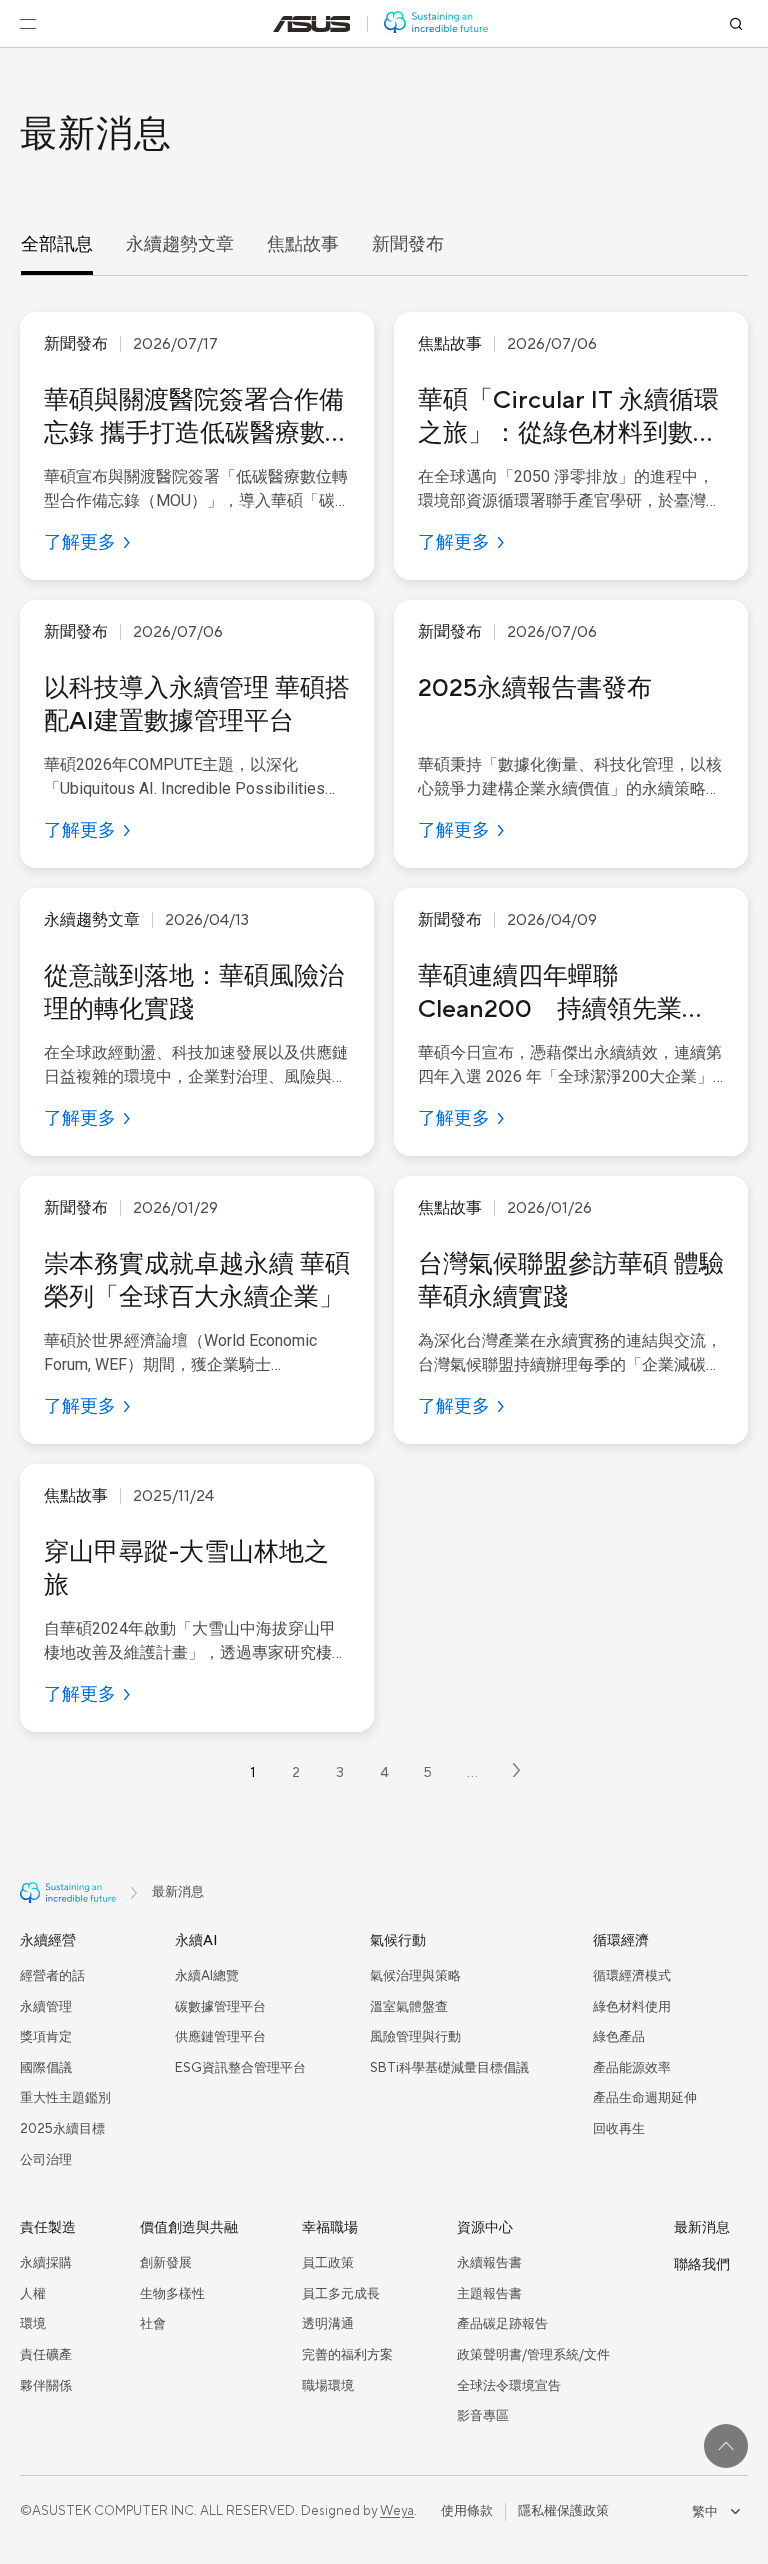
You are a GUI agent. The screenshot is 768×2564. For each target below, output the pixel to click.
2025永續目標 (62, 2129)
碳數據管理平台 (220, 2007)
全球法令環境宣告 (509, 2386)
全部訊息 (57, 244)
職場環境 (328, 2386)
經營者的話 (52, 1976)
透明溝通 (328, 2324)
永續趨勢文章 (180, 244)
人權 (33, 2294)
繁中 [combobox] (705, 2511)
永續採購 (46, 2263)
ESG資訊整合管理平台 (240, 2068)
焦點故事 (303, 244)
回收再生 (619, 2129)
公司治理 (46, 2160)
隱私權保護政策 (563, 2511)
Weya (397, 2511)
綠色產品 (619, 2037)
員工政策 (328, 2263)
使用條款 (467, 2511)
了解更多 (80, 542)
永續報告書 (489, 2263)
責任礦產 (46, 2355)
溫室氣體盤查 (409, 2007)
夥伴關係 (46, 2386)
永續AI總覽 (207, 1976)
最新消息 (702, 2228)
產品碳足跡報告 (502, 2324)
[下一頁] (516, 1774)
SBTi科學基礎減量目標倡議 (449, 2068)
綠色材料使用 (632, 2007)
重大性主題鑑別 (65, 2098)
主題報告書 (489, 2294)
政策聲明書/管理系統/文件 (533, 2355)
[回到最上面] (726, 2446)
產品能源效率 (632, 2068)
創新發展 (166, 2263)
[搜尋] (736, 24)
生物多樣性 (172, 2294)
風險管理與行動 (415, 2037)
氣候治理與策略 (415, 1976)
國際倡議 (46, 2068)
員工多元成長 (341, 2294)
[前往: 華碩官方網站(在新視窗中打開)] (312, 24)
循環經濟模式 (632, 1976)
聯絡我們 (702, 2265)
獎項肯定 (46, 2037)
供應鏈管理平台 (220, 2037)
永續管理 (46, 2007)
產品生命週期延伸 (645, 2098)
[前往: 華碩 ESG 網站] (436, 23)
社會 (153, 2324)
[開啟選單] (28, 24)
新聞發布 (408, 244)
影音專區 (483, 2416)
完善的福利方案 (347, 2355)
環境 (33, 2324)
